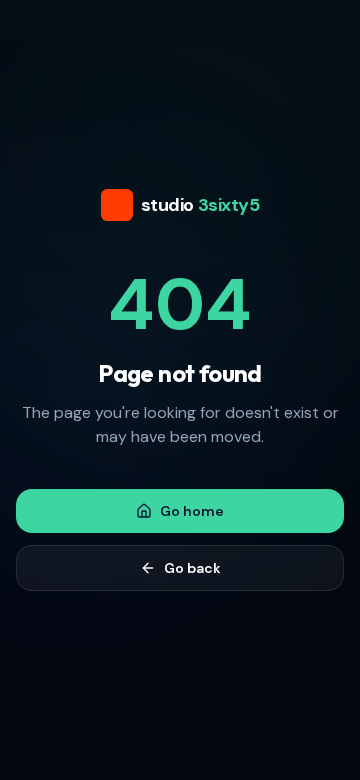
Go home (192, 511)
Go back (192, 568)
